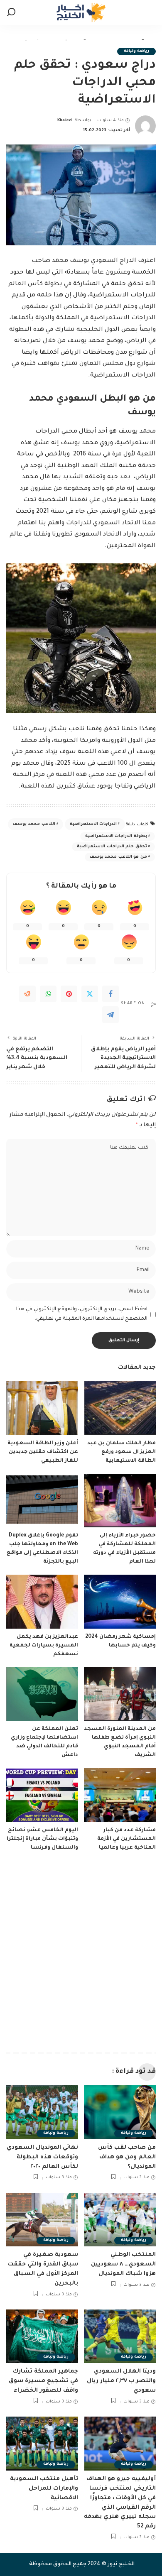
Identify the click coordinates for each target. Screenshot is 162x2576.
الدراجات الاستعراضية (93, 824)
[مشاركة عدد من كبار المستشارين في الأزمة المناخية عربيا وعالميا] (120, 1795)
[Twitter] (90, 994)
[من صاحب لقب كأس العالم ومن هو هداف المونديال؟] (120, 2112)
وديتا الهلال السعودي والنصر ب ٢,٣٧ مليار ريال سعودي (121, 2381)
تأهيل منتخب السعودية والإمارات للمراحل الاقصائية (44, 2489)
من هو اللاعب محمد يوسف (118, 857)
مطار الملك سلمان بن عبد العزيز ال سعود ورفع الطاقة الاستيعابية (121, 1452)
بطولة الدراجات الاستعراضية (116, 836)
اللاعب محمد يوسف (34, 824)
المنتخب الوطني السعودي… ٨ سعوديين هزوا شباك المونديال (123, 2264)
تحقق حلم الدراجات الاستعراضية (112, 847)
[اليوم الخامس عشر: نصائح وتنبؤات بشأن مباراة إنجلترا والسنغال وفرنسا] (42, 1795)
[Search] (11, 12)
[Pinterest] (69, 994)
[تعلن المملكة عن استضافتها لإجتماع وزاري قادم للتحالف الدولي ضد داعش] (42, 1694)
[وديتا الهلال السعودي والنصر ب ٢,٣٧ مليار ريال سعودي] (120, 2336)
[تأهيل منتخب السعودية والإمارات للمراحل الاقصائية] (42, 2444)
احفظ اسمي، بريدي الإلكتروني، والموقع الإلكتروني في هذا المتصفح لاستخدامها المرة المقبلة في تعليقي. (82, 1314)
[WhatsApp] (48, 994)
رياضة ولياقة (136, 51)
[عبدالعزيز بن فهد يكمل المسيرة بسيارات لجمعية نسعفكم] (42, 1602)
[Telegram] (110, 1015)
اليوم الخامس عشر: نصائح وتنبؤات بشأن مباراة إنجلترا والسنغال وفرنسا (42, 1839)
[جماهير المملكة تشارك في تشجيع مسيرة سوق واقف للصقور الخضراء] (42, 2336)
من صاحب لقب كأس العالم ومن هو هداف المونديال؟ (127, 2157)
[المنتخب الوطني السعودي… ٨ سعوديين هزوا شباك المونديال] (120, 2220)
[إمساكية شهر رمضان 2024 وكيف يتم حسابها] (120, 1602)
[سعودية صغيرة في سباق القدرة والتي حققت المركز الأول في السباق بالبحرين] (42, 2220)
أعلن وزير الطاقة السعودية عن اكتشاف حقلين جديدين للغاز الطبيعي (43, 1452)
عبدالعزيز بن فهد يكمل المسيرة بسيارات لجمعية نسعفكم (44, 1646)
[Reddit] (27, 994)
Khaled (65, 121)
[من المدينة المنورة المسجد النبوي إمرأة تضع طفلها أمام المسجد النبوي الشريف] (120, 1694)
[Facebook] (110, 994)
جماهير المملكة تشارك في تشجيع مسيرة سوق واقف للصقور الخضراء (43, 2381)
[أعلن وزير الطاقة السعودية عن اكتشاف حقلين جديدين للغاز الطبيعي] (42, 1408)
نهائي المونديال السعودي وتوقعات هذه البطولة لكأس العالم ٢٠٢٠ (42, 2157)
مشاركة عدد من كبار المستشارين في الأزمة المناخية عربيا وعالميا (126, 1839)
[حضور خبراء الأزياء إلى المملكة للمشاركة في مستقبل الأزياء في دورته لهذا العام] (120, 1501)
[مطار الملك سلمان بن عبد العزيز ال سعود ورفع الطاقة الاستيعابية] (120, 1408)
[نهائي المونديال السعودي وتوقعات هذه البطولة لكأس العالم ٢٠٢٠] (42, 2112)
